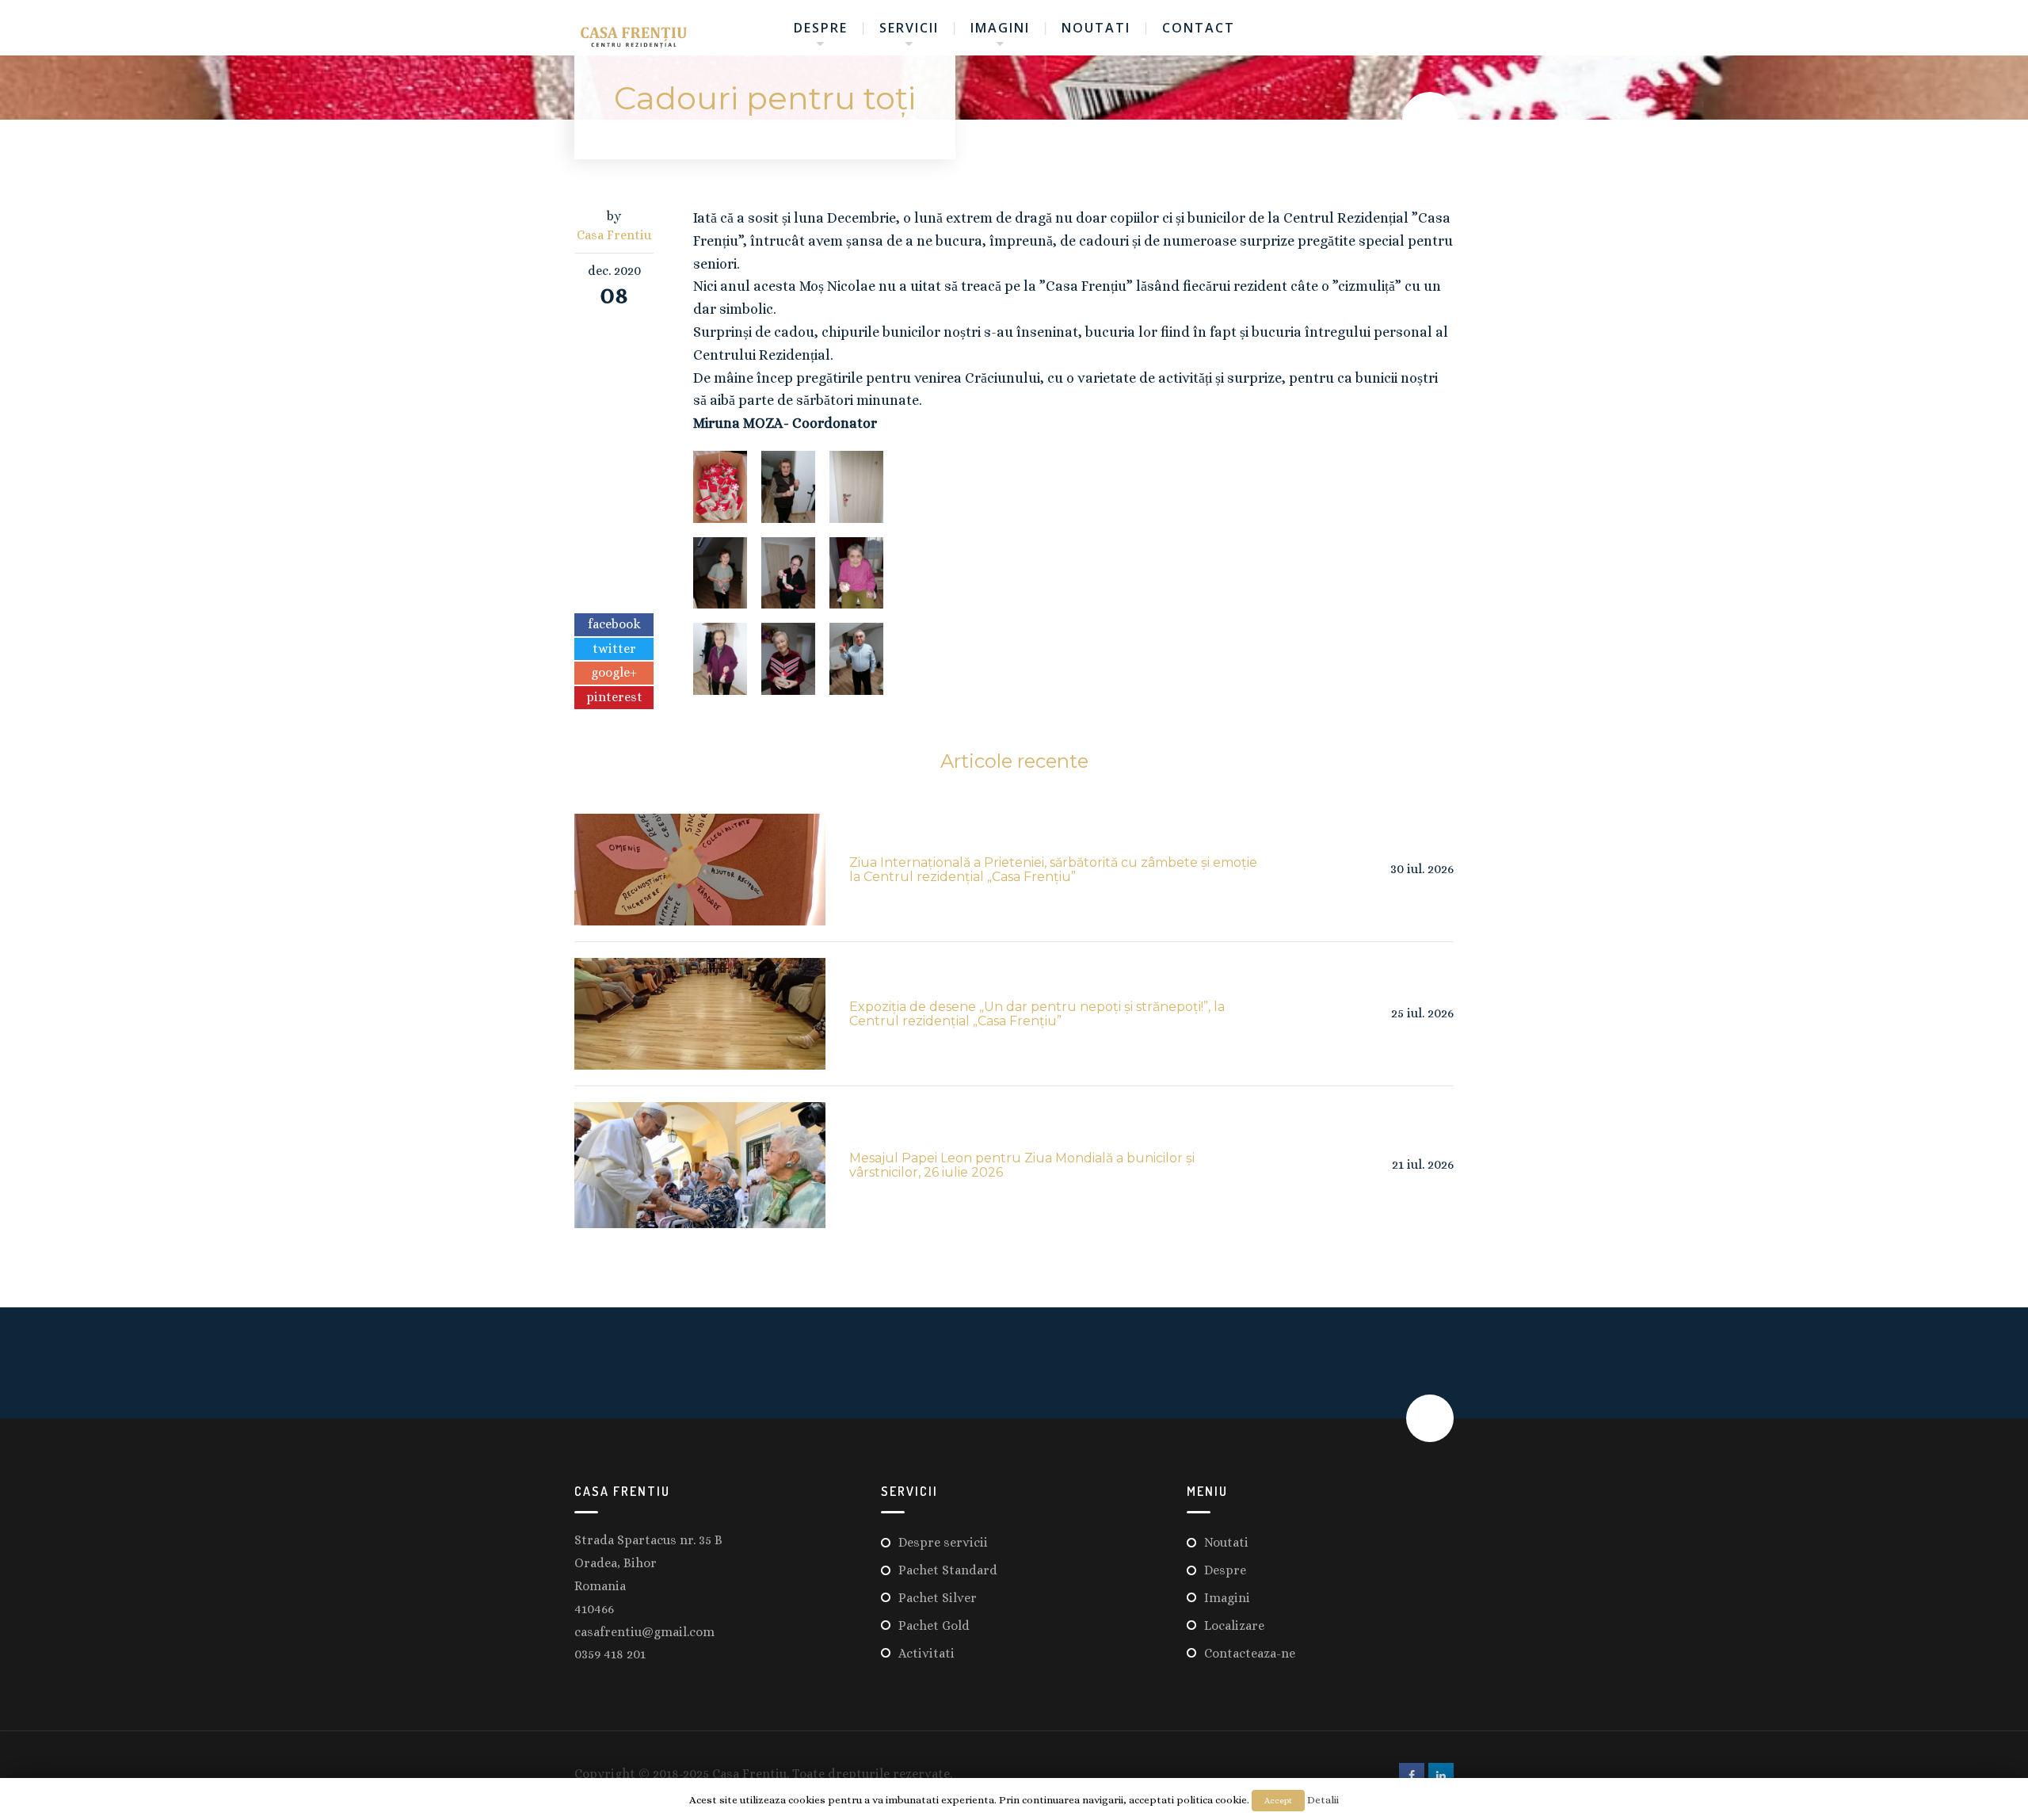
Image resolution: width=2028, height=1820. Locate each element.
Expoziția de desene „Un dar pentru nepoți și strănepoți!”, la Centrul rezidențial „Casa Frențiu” (1037, 1014)
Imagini (1000, 28)
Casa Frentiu (614, 235)
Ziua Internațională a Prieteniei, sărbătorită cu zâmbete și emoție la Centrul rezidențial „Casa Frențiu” (1053, 870)
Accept (1278, 1801)
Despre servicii (943, 1542)
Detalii (1323, 1800)
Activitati (926, 1653)
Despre (821, 28)
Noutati (1096, 28)
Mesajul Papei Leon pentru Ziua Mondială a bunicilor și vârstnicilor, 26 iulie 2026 (1022, 1165)
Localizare (1234, 1625)
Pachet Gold (934, 1625)
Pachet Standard (948, 1570)
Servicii (909, 28)
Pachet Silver (938, 1598)
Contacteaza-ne (1250, 1653)
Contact (1199, 28)
